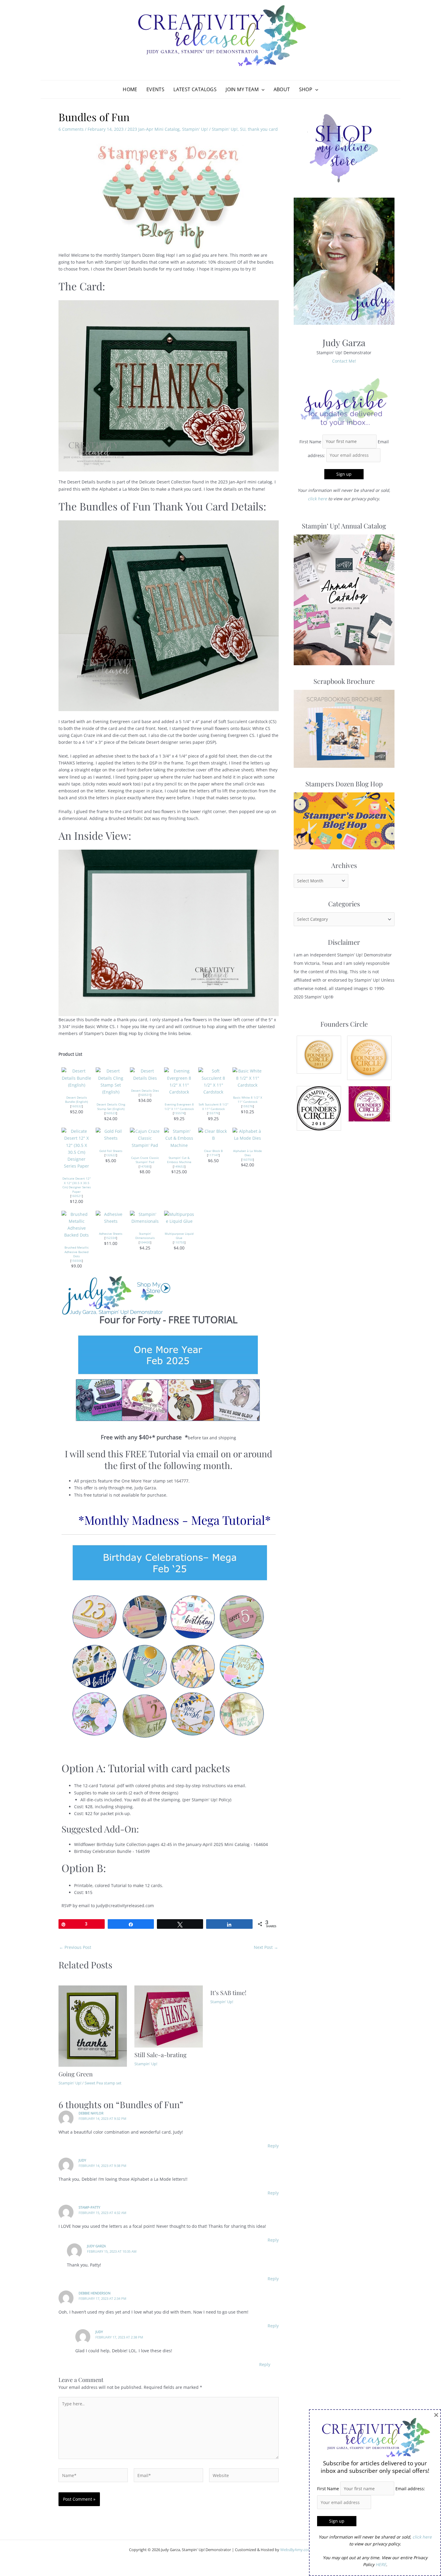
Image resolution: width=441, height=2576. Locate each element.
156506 (76, 1261)
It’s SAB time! (228, 1993)
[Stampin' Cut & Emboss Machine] (179, 1138)
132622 (111, 1155)
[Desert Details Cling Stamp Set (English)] (111, 1081)
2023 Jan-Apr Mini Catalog (154, 129)
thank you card (263, 129)
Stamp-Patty (89, 2207)
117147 (213, 1155)
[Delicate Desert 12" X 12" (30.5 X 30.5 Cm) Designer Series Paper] (76, 1148)
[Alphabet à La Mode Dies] (247, 1134)
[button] (262, 89)
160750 (247, 1159)
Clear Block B (213, 1151)
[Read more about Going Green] (93, 2025)
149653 (179, 1166)
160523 (111, 1113)
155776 (213, 1113)
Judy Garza (96, 2246)
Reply (273, 2146)
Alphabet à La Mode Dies (247, 1153)
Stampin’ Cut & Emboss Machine (179, 1160)
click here (317, 499)
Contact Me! (344, 361)
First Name (310, 441)
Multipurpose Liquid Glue (179, 1236)
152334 (111, 1238)
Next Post (266, 1947)
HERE (381, 2564)
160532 (76, 1106)
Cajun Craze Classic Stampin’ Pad (145, 1160)
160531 (145, 1095)
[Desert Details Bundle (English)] (76, 1077)
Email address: (410, 2489)
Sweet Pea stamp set (103, 2083)
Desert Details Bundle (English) (76, 1100)
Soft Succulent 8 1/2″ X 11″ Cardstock (213, 1107)
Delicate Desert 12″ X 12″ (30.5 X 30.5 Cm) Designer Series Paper (77, 1185)
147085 (145, 1166)
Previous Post (75, 1947)
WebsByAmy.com (296, 2550)
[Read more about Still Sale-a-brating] (169, 2016)
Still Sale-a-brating (160, 2055)
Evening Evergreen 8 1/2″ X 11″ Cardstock (179, 1107)
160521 (76, 1196)
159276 (247, 1106)
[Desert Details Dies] (145, 1074)
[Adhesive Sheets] (111, 1217)
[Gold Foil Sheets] (111, 1134)
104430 (145, 1242)
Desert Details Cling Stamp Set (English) (111, 1107)
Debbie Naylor (91, 2113)
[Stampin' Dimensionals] (145, 1217)
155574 (179, 1113)
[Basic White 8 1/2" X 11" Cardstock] (247, 1077)
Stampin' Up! (195, 129)
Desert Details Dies (145, 1091)
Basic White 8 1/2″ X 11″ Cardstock (248, 1100)
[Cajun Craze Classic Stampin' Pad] (145, 1138)
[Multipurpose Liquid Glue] (179, 1217)
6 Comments (71, 129)
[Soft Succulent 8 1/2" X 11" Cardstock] (213, 1081)
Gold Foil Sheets (111, 1151)
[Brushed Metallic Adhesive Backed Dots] (76, 1224)
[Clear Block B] (213, 1134)
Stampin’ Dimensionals (145, 1236)
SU (243, 129)
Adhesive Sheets (111, 1234)
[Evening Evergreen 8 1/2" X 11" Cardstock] (179, 1081)
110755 (179, 1242)
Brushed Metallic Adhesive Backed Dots (77, 1252)
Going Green (76, 2074)
